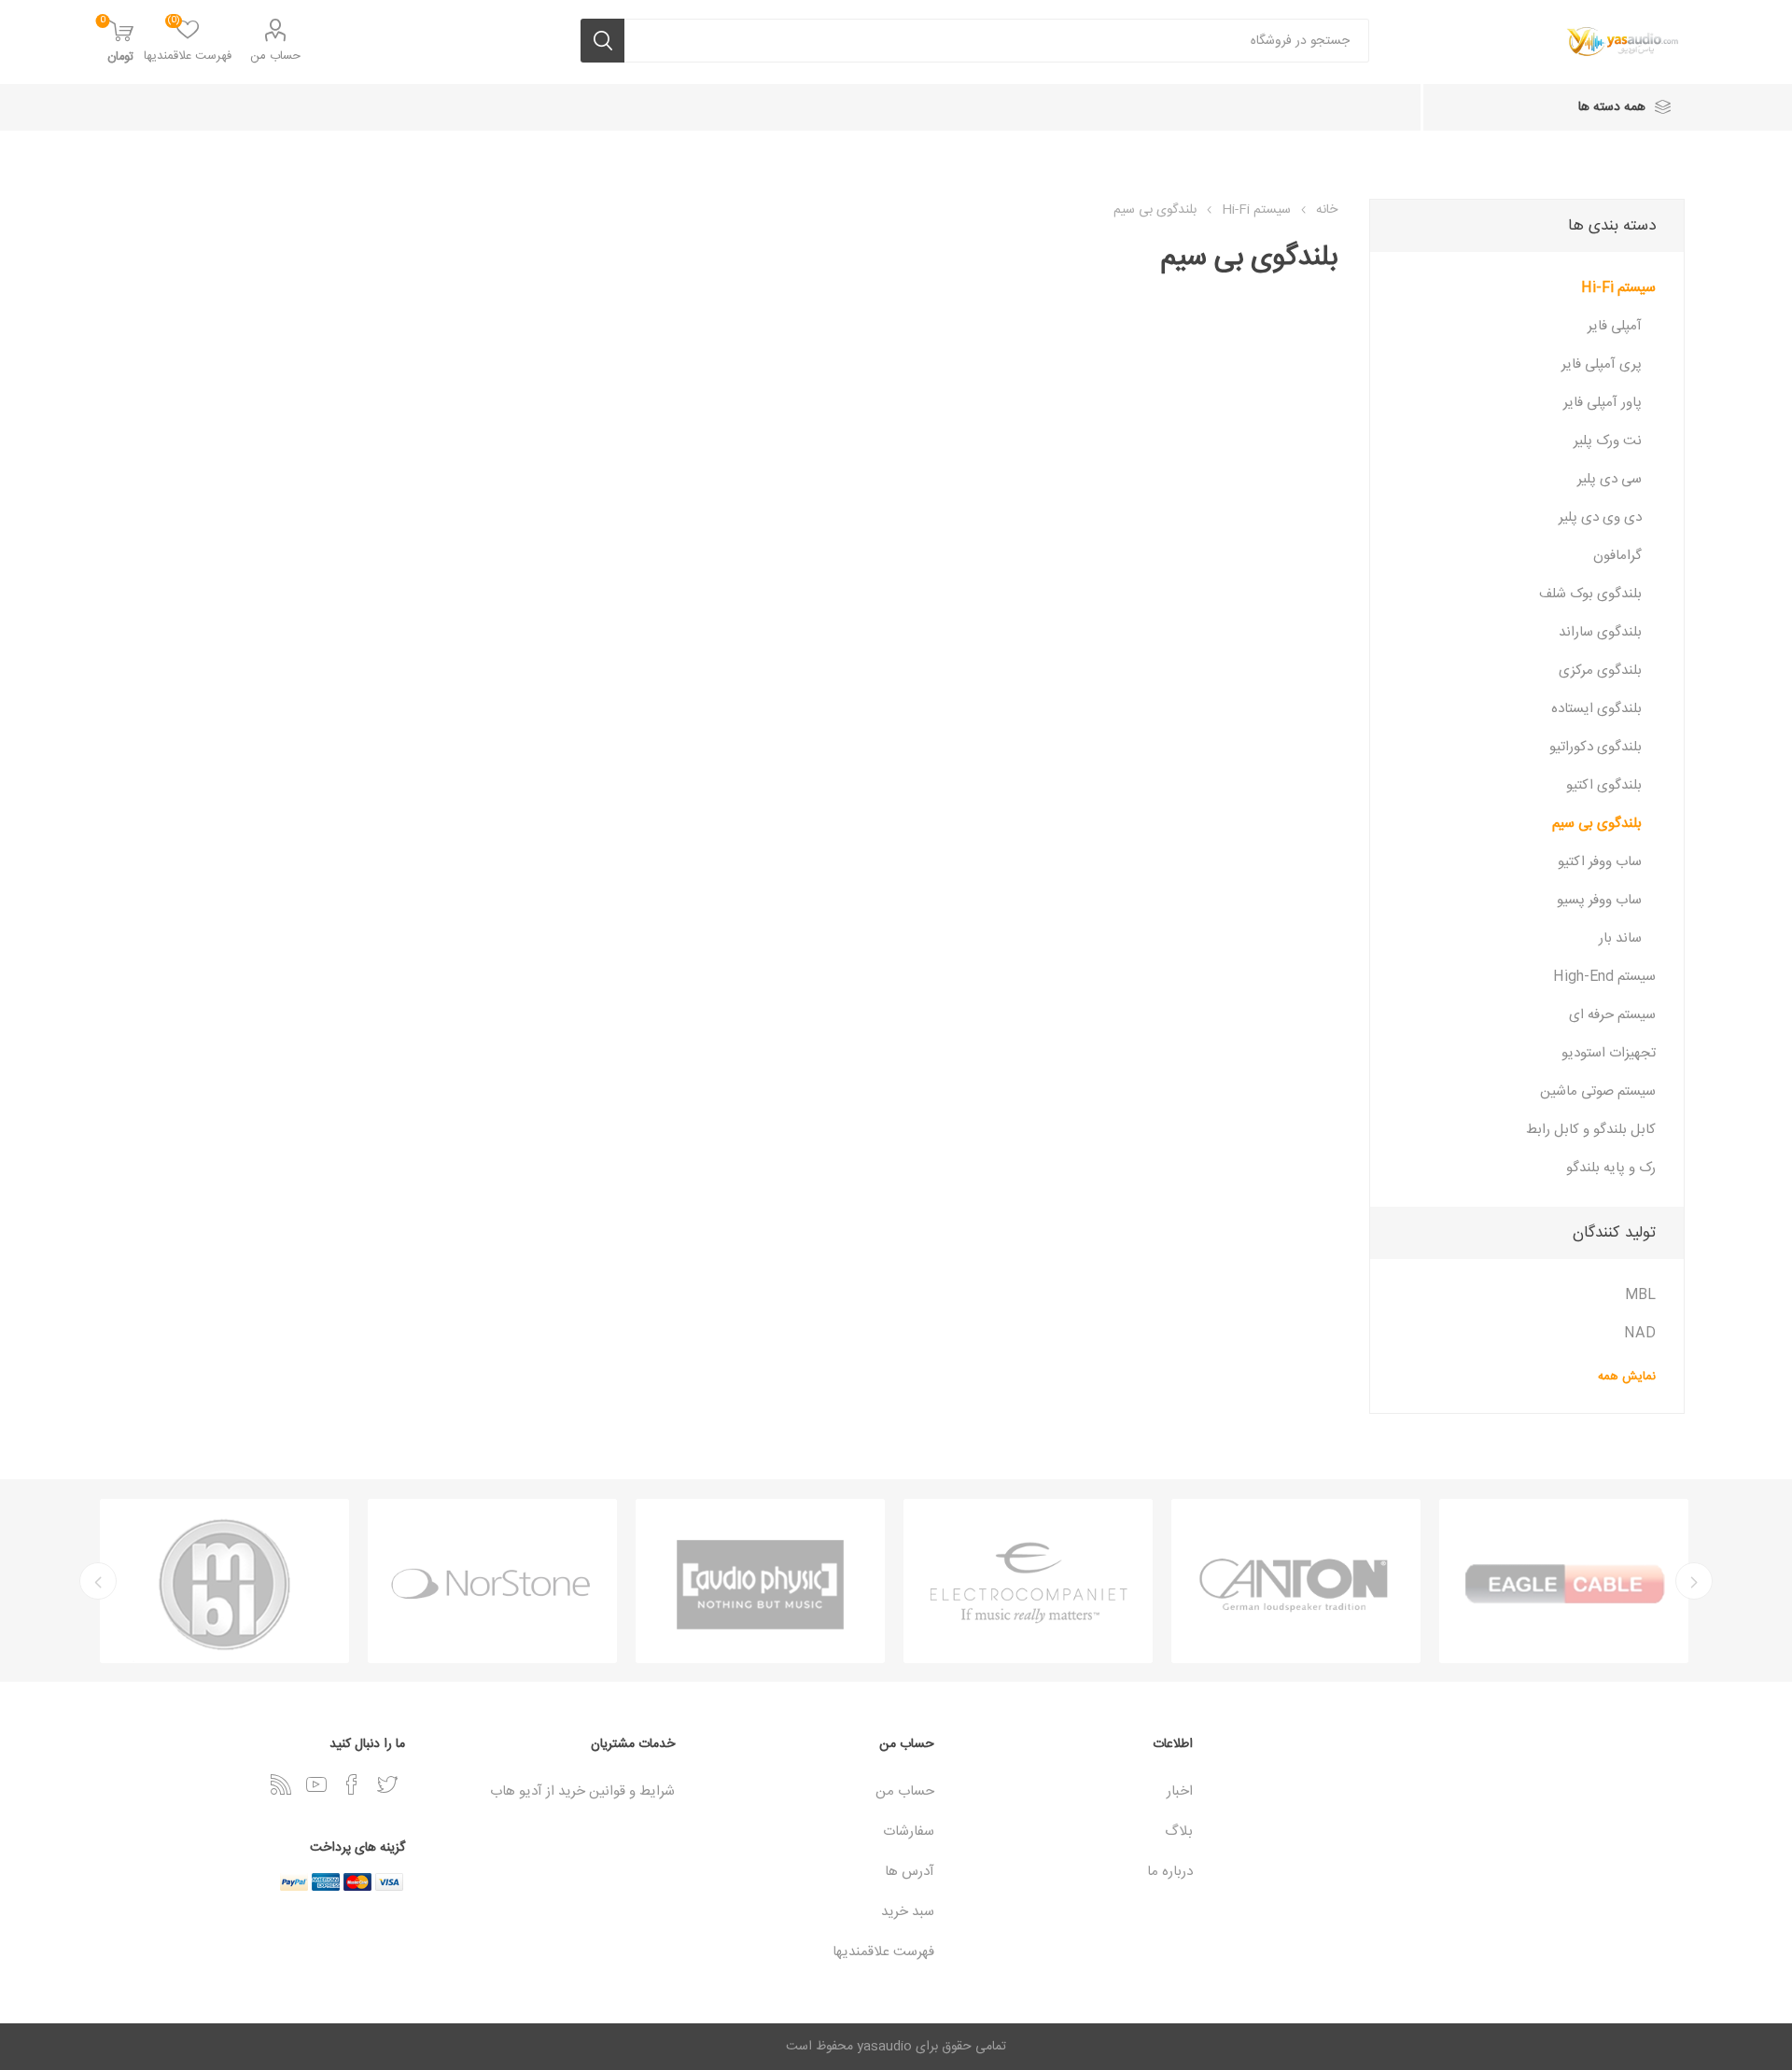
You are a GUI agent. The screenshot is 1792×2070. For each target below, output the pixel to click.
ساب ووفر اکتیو (1600, 862)
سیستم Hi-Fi (1618, 288)
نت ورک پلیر (1608, 441)
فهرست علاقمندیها (883, 1952)
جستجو (602, 41)
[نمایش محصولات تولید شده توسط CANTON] (1296, 1581)
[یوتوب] (316, 1784)
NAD (1640, 1333)
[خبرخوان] (281, 1784)
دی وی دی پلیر (1600, 517)
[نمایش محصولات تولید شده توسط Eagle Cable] (1564, 1581)
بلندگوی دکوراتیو (1596, 747)
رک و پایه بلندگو (1611, 1168)
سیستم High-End (1604, 977)
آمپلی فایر (1615, 326)
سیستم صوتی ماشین (1598, 1091)
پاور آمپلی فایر (1603, 403)
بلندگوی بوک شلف (1590, 594)
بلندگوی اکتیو (1604, 785)
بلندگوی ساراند (1600, 632)
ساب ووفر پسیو (1599, 900)
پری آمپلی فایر (1602, 364)
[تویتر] (387, 1784)
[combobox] (997, 41)
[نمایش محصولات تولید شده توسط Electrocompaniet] (1028, 1581)
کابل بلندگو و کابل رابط (1591, 1130)
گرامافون (1617, 556)
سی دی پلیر (1610, 479)
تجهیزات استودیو (1609, 1053)
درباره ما (1170, 1872)
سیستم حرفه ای (1612, 1015)
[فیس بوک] (352, 1784)
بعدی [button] (98, 1581)
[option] (1564, 1581)
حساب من (275, 56)
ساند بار (1620, 938)
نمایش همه (1627, 1377)
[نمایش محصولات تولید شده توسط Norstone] (492, 1581)
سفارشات (909, 1832)
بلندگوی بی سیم (1597, 824)
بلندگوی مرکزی (1600, 671)
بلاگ (1179, 1832)
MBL (1640, 1295)
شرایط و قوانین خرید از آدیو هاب (582, 1791)
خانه (1327, 210)
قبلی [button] (1694, 1581)
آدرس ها (910, 1872)
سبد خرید (908, 1912)
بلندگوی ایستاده (1596, 709)
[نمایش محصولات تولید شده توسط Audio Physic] (760, 1581)
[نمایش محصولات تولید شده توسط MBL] (224, 1581)
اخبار (1180, 1791)
